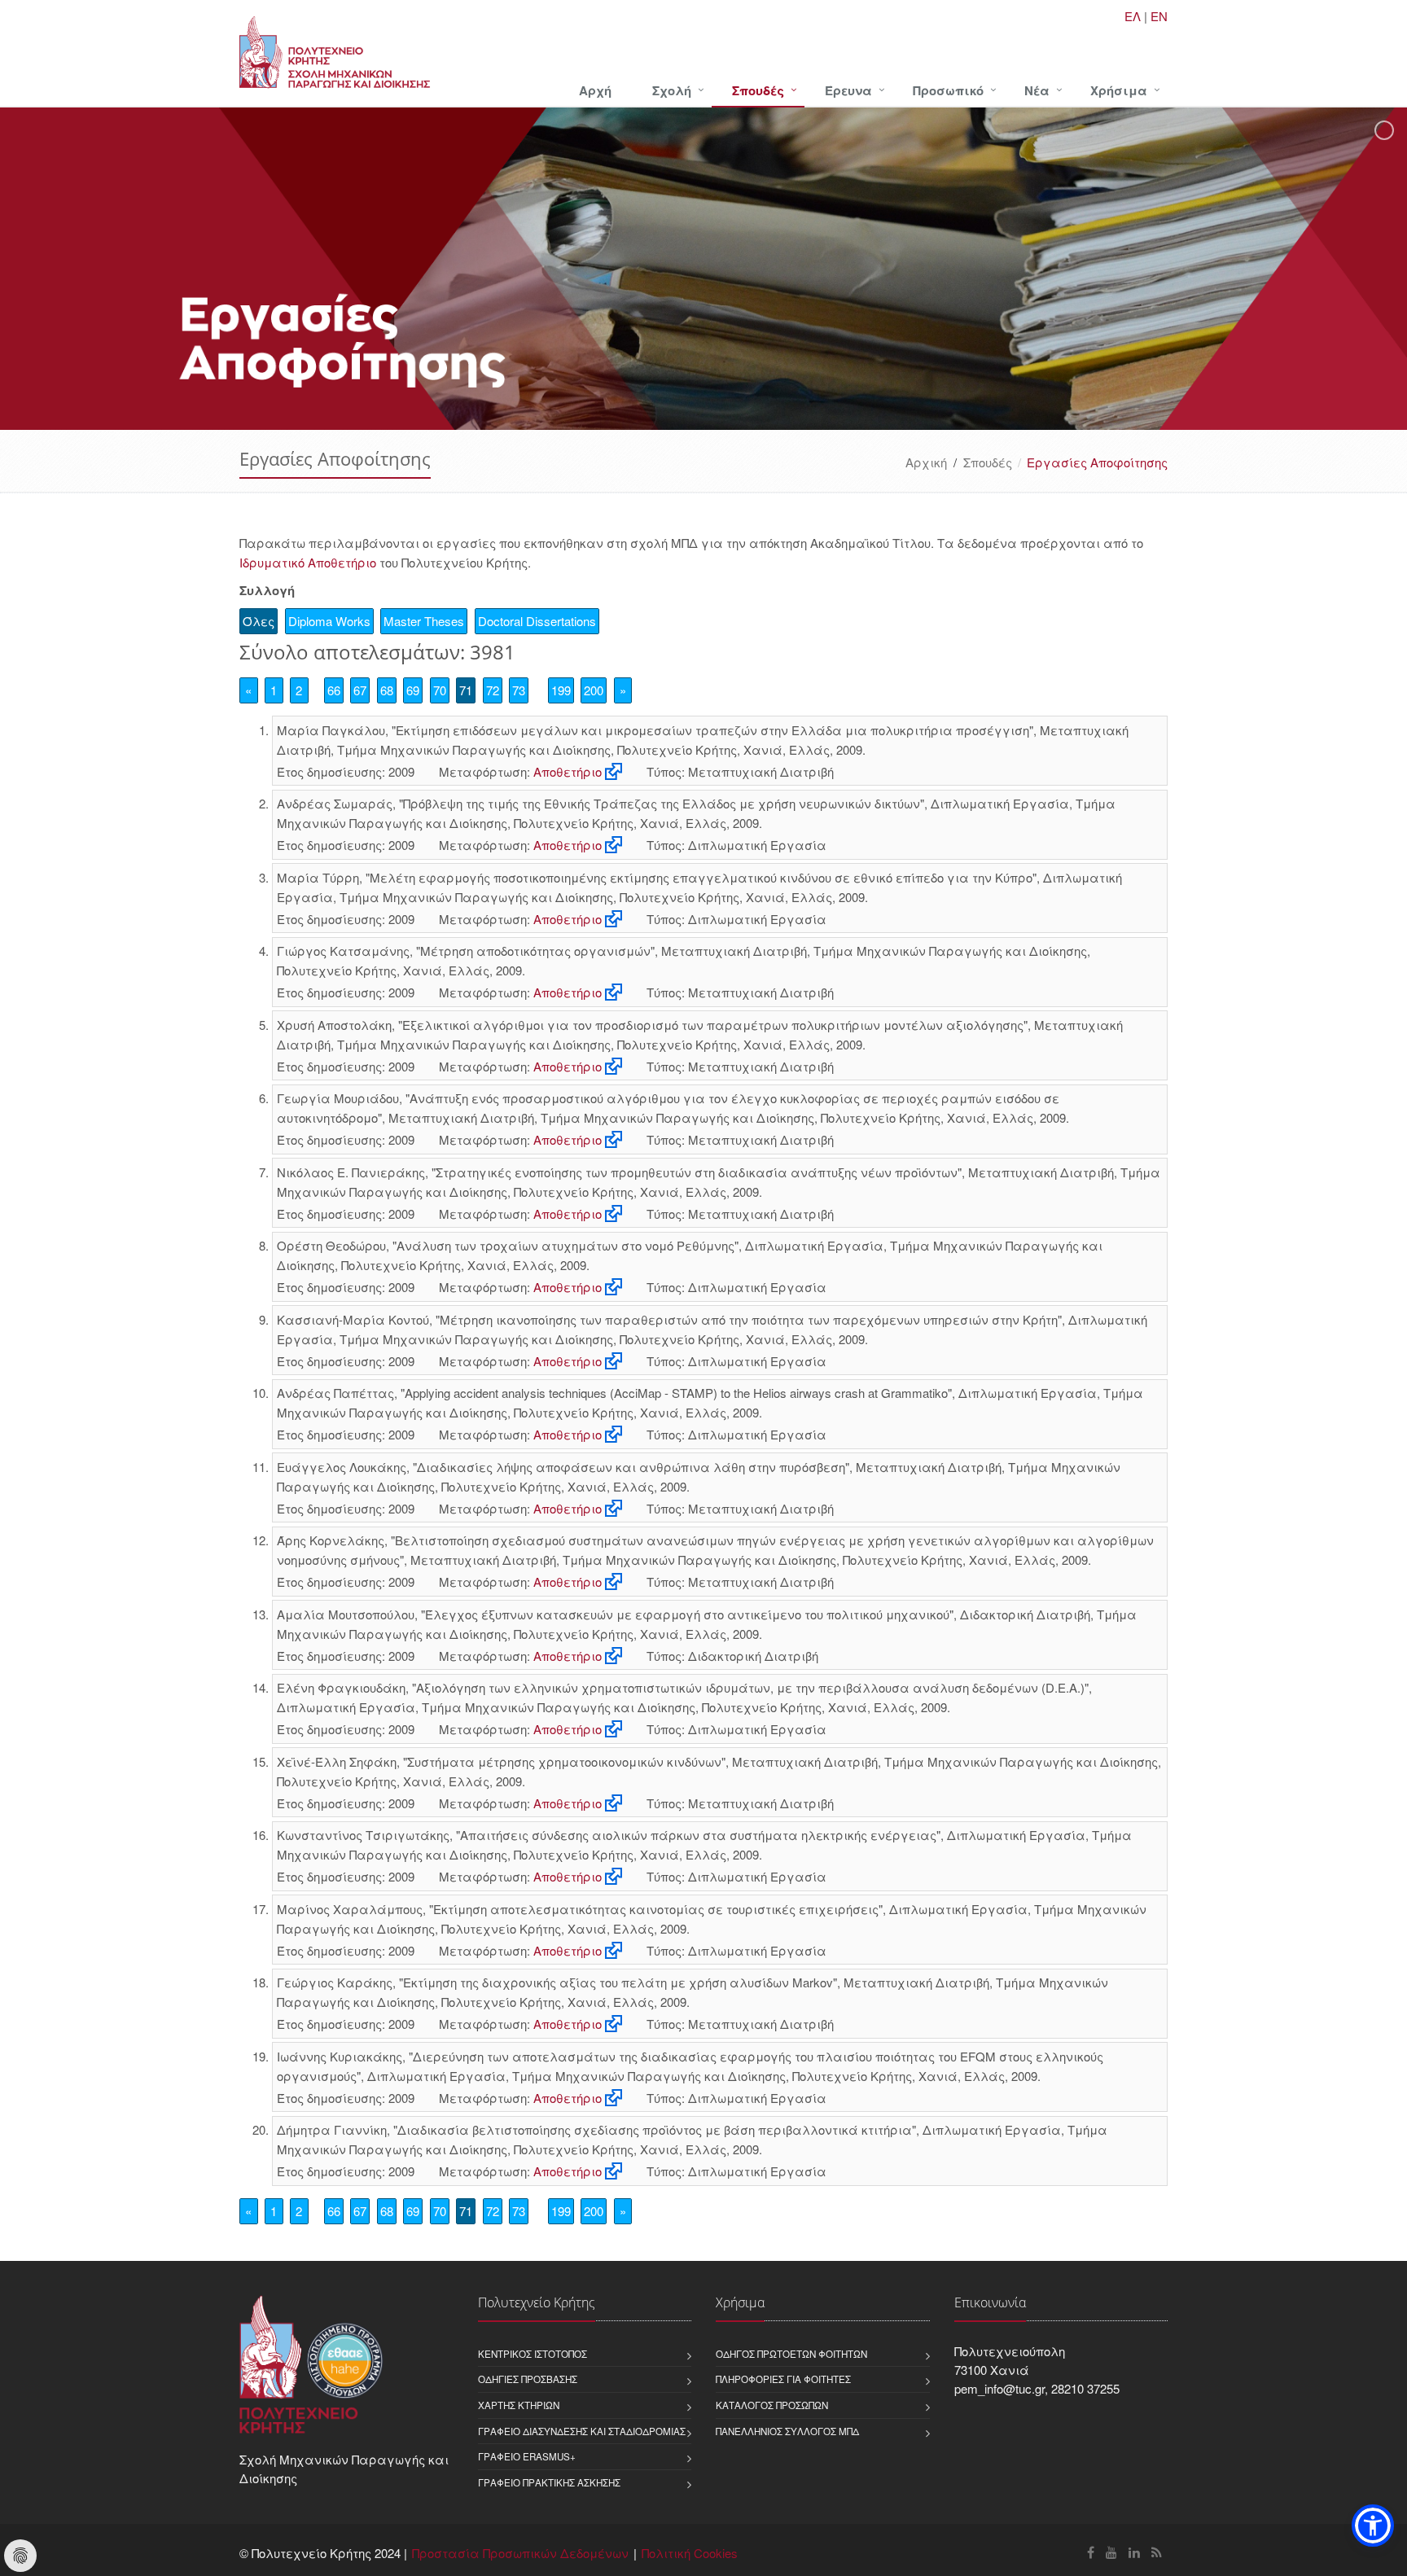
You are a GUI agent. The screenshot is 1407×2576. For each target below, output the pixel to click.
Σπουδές (758, 90)
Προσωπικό (948, 90)
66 (334, 690)
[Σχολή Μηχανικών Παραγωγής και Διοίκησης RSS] (1157, 2552)
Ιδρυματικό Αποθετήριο (308, 562)
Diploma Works (329, 621)
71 (466, 690)
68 (387, 690)
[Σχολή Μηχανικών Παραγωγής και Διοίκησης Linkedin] (1134, 2552)
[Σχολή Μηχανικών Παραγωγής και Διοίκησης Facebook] (1091, 2552)
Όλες (259, 621)
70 (440, 690)
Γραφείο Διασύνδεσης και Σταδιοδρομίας (582, 2431)
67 (360, 690)
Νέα (1037, 90)
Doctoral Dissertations (537, 621)
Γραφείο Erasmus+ (527, 2456)
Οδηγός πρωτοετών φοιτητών (791, 2354)
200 (594, 690)
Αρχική (926, 462)
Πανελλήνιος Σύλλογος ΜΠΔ (787, 2431)
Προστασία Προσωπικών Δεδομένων (520, 2553)
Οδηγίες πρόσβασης (528, 2379)
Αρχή (595, 90)
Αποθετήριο (568, 771)
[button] (1373, 2526)
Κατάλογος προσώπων (772, 2405)
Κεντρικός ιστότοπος (533, 2354)
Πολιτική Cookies (690, 2553)
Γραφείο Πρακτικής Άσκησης (549, 2482)
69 (413, 690)
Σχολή (672, 90)
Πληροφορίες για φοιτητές (783, 2379)
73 (519, 690)
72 (493, 690)
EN (1159, 16)
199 (561, 690)
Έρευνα (848, 90)
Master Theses (424, 621)
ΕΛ (1133, 16)
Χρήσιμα (1119, 90)
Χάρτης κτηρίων (519, 2405)
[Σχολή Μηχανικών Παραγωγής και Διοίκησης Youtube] (1111, 2552)
